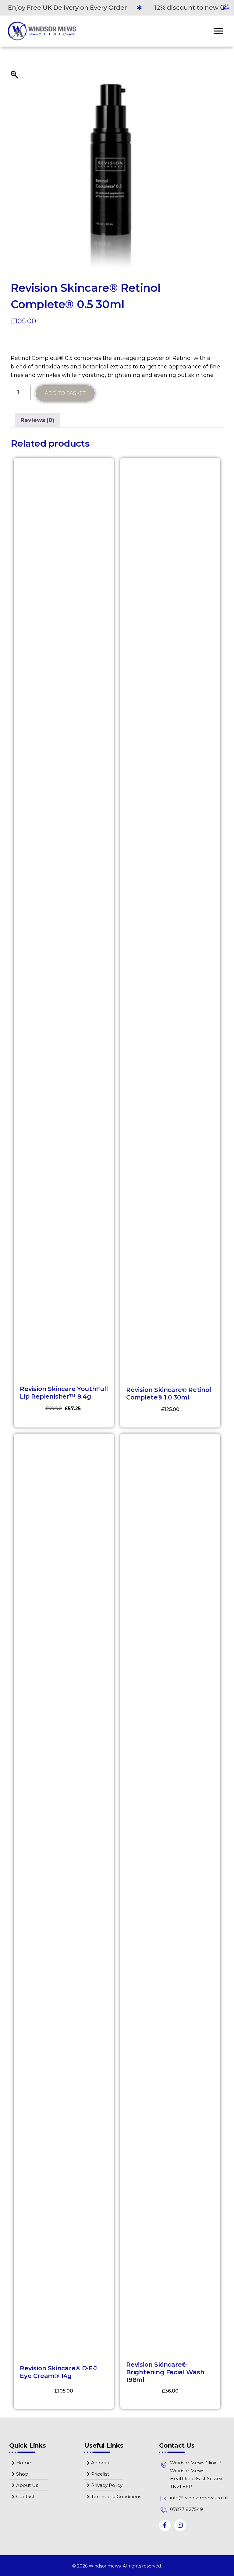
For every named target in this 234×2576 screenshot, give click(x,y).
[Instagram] (180, 2525)
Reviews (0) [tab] (37, 420)
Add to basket (65, 393)
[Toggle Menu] (218, 31)
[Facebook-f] (165, 2525)
